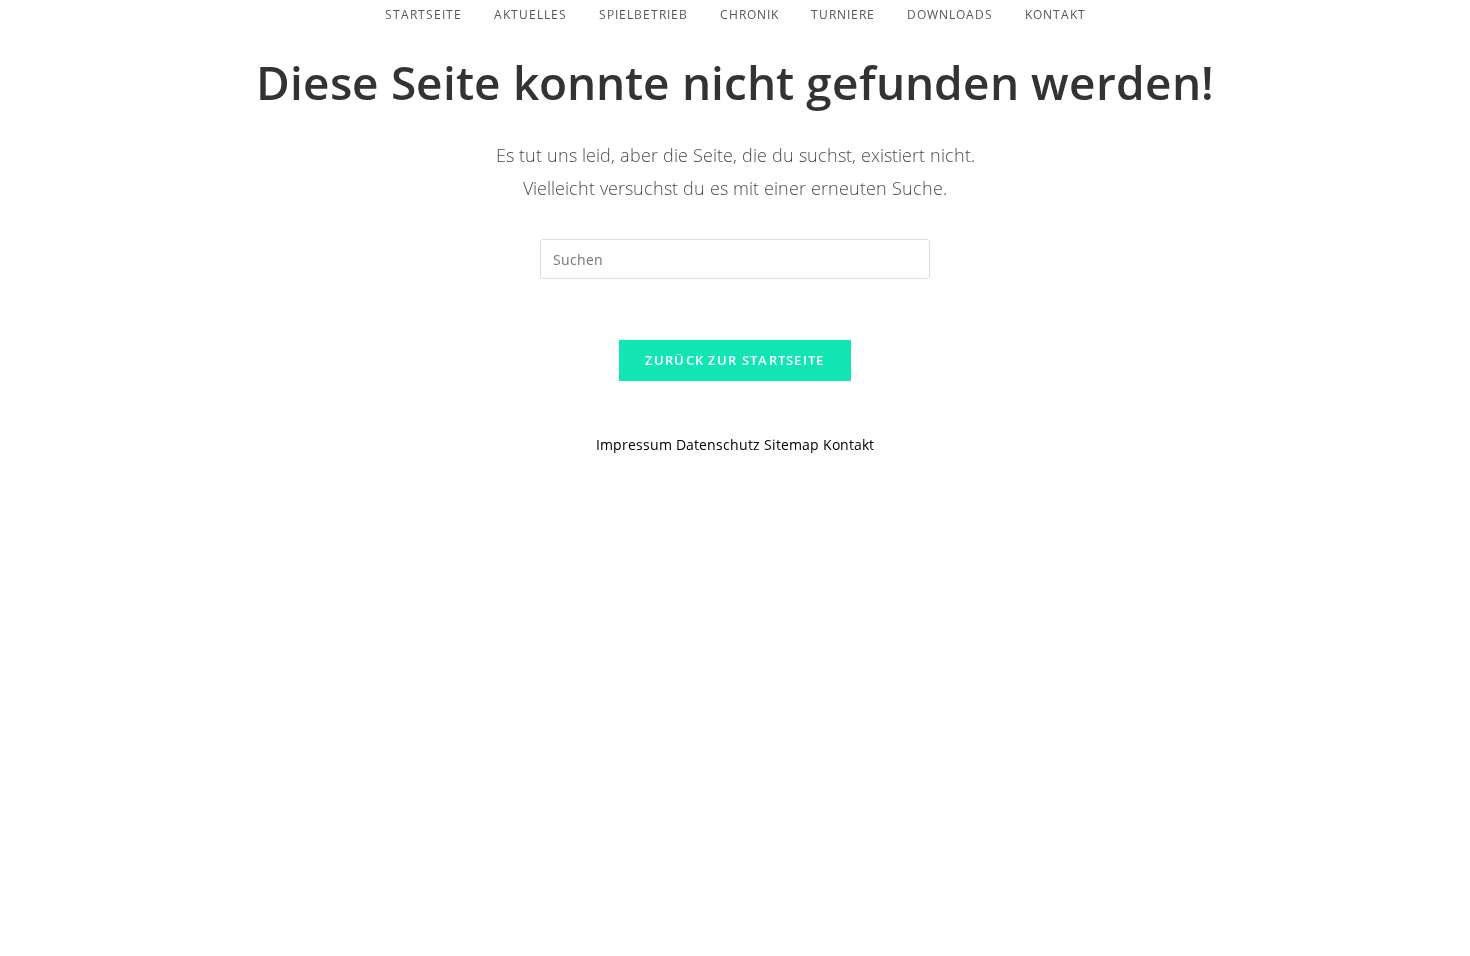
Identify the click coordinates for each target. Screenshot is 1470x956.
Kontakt (848, 444)
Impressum (634, 444)
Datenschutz (720, 444)
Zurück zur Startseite (734, 360)
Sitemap (791, 444)
